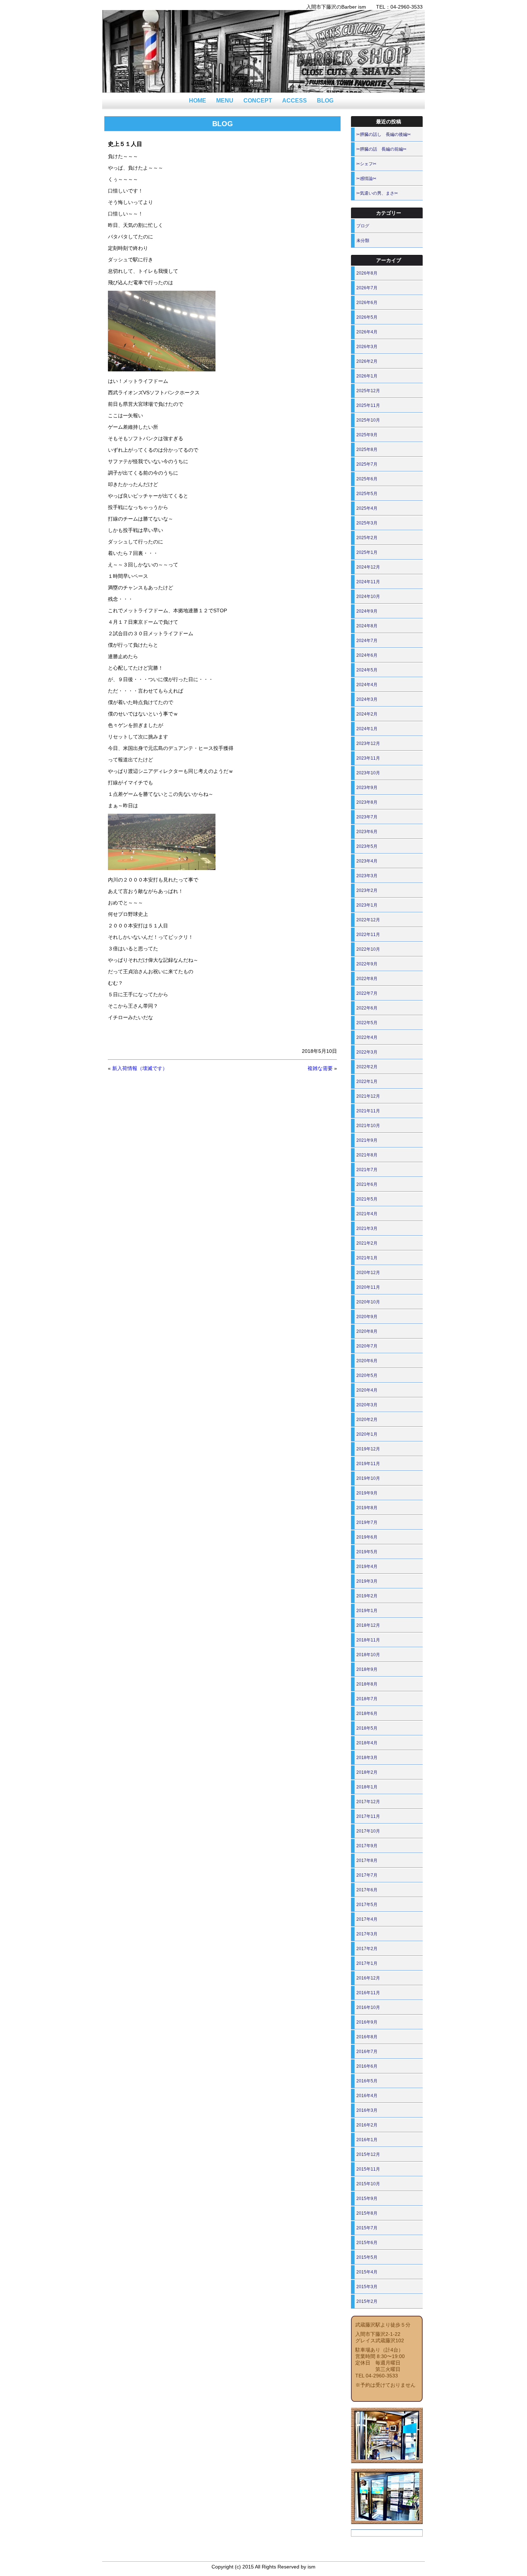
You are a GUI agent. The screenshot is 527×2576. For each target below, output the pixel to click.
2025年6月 (367, 479)
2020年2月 (367, 1420)
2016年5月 (367, 2081)
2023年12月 (368, 743)
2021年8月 (367, 1155)
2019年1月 (367, 1611)
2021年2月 (367, 1243)
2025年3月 (367, 523)
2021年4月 (367, 1214)
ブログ (363, 226)
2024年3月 (367, 699)
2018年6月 (367, 1714)
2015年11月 (368, 2169)
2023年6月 (367, 832)
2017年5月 (367, 1905)
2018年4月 (367, 1743)
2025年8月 (367, 450)
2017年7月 (367, 1875)
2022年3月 (367, 1052)
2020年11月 (368, 1287)
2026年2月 (367, 361)
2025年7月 (367, 464)
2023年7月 (367, 817)
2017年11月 (368, 1816)
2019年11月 (368, 1464)
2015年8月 (367, 2213)
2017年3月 (367, 1934)
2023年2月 (367, 890)
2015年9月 (367, 2199)
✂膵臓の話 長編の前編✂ (381, 149)
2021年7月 (367, 1170)
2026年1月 (367, 376)
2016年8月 (367, 2037)
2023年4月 (367, 861)
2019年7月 (367, 1522)
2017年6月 (367, 1890)
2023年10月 (368, 773)
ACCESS (295, 101)
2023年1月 (367, 905)
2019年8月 (367, 1508)
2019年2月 (367, 1596)
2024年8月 (367, 626)
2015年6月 (367, 2243)
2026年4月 (367, 332)
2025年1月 (367, 552)
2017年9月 (367, 1846)
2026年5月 (367, 317)
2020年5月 (367, 1375)
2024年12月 (368, 567)
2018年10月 (368, 1655)
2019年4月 (367, 1567)
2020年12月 (368, 1273)
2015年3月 (367, 2287)
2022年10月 (368, 949)
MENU (225, 101)
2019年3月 (367, 1581)
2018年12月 (368, 1625)
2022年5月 (367, 1023)
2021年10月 (368, 1126)
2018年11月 (368, 1640)
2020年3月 (367, 1405)
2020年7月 (367, 1346)
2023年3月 (367, 876)
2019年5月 (367, 1552)
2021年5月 (367, 1199)
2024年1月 (367, 729)
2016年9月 (367, 2022)
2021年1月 (367, 1258)
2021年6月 (367, 1184)
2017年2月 (367, 1949)
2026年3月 (367, 347)
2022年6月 (367, 1008)
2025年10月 (368, 420)
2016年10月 (368, 2007)
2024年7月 (367, 641)
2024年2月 (367, 714)
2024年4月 (367, 685)
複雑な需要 (320, 1068)
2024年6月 (367, 655)
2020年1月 (367, 1434)
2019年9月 (367, 1493)
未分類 (363, 241)
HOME (198, 101)
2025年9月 (367, 435)
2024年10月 (368, 597)
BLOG (325, 101)
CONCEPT (258, 101)
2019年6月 (367, 1537)
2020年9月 (367, 1317)
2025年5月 (367, 494)
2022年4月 (367, 1037)
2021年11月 (368, 1111)
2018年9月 (367, 1669)
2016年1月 (367, 2140)
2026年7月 (367, 288)
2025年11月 (368, 405)
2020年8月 (367, 1331)
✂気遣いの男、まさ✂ (377, 193)
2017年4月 (367, 1919)
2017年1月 (367, 1963)
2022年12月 (368, 920)
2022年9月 (367, 964)
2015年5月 (367, 2257)
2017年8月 (367, 1860)
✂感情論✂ (366, 179)
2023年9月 (367, 788)
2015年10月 (368, 2184)
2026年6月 (367, 303)
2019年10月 (368, 1478)
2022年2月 (367, 1067)
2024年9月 (367, 611)
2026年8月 (367, 273)
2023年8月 (367, 802)
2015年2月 (367, 2301)
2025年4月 (367, 508)
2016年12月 (368, 1978)
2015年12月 (368, 2154)
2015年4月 (367, 2272)
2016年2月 (367, 2125)
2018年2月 (367, 1772)
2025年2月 (367, 538)
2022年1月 (367, 1082)
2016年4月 (367, 2096)
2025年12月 (368, 391)
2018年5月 (367, 1728)
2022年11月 (368, 935)
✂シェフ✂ (366, 164)
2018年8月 (367, 1684)
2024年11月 (368, 582)
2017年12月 (368, 1802)
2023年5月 (367, 846)
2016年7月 (367, 2052)
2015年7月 (367, 2228)
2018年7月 (367, 1699)
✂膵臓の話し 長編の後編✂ (384, 134)
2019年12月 (368, 1449)
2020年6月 (367, 1361)
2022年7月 (367, 993)
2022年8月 (367, 979)
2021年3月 (367, 1228)
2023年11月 (368, 758)
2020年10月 (368, 1302)
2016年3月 (367, 2110)
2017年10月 (368, 1831)
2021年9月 (367, 1140)
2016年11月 (368, 1993)
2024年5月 (367, 670)
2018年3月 (367, 1758)
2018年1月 (367, 1787)
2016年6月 (367, 2066)
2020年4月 (367, 1390)
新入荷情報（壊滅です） (140, 1068)
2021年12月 (368, 1096)
